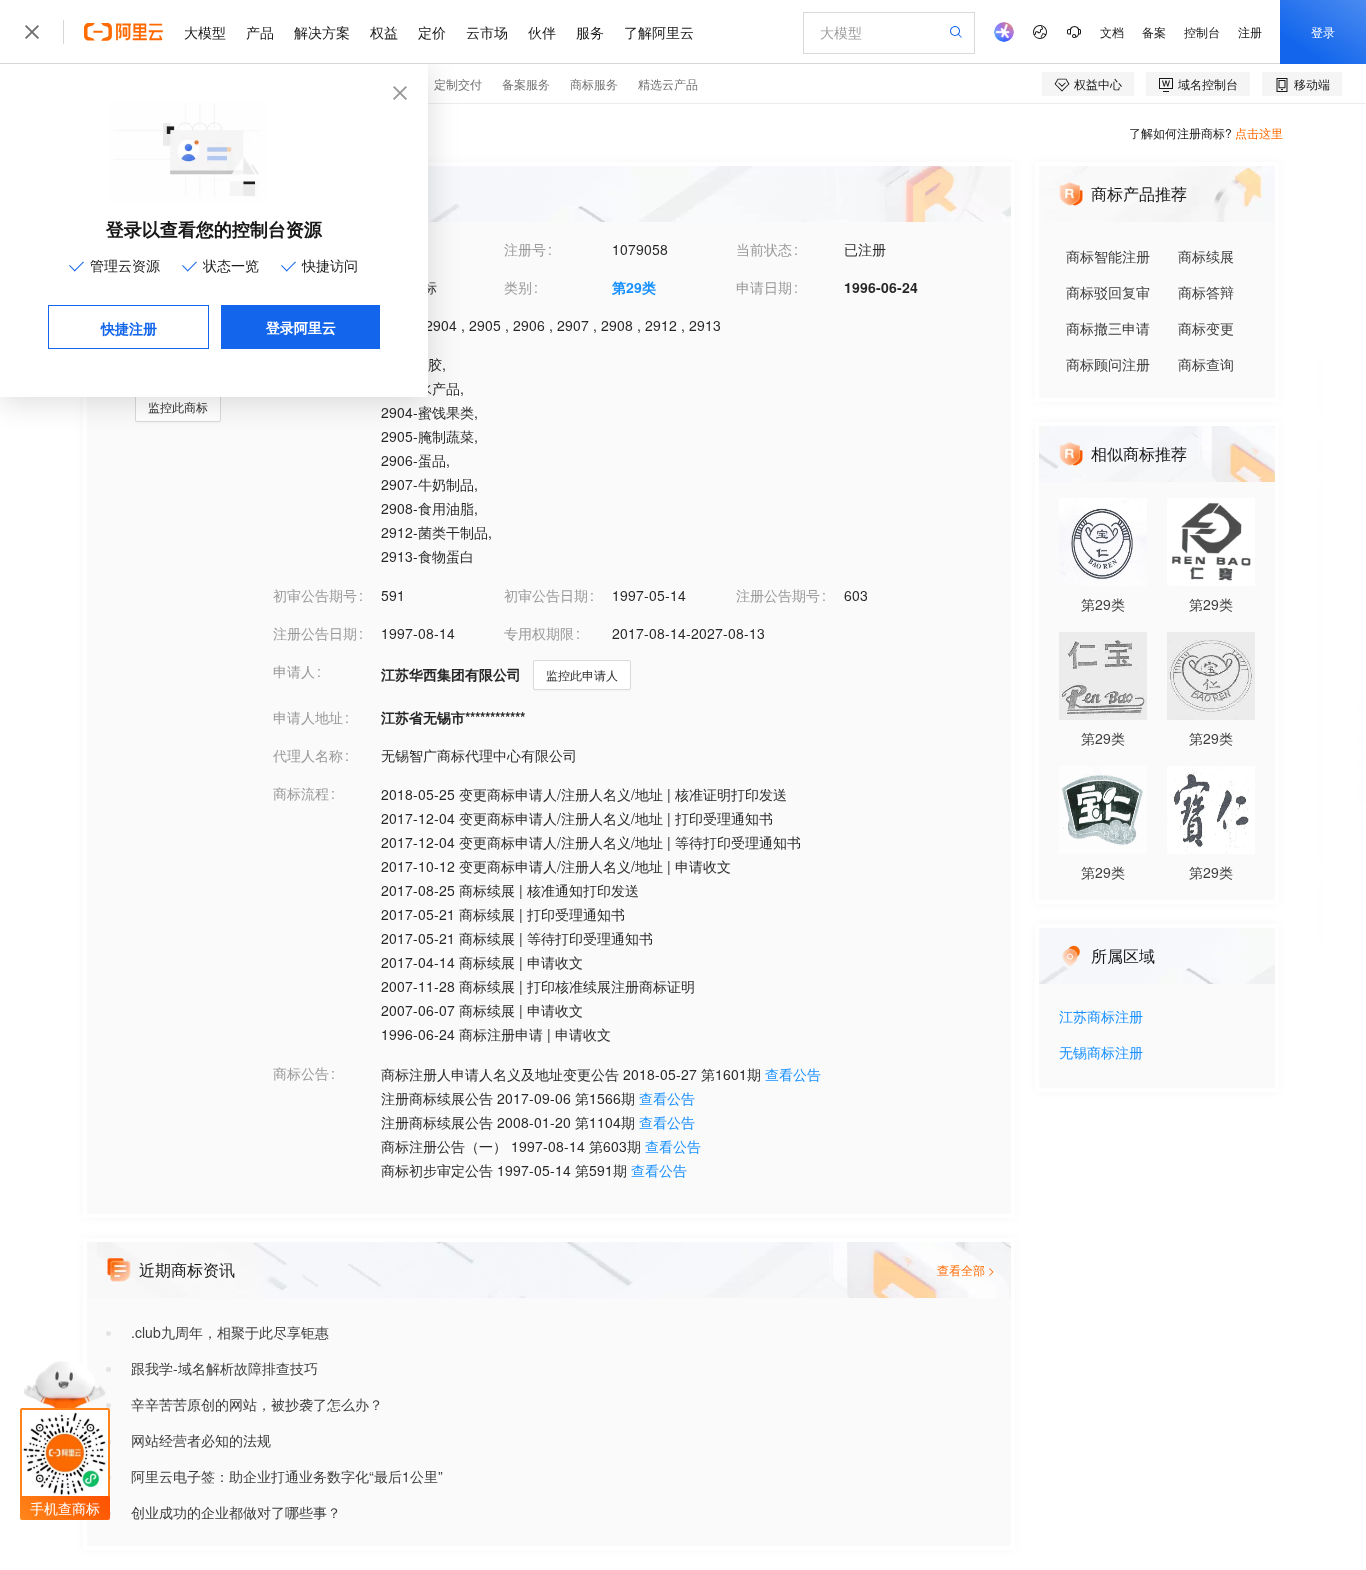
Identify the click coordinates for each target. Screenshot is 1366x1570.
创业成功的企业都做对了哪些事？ (236, 1512)
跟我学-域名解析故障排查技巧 (224, 1368)
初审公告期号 (315, 595)
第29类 (634, 287)
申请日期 (764, 287)
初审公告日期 (546, 595)
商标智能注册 (1108, 256)
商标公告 (301, 1073)
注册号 (525, 249)
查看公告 (793, 1074)
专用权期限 (539, 633)
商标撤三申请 (1108, 328)
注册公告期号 (778, 595)
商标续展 (1206, 256)
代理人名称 (308, 755)
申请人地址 (308, 717)
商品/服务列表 (317, 363)
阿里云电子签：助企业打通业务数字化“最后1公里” (287, 1476)
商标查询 (1206, 364)
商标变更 (1206, 328)
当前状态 (764, 249)
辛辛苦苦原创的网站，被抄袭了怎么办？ (257, 1404)
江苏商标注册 (1101, 1017)
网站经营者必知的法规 (201, 1440)
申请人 (294, 671)
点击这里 (1259, 132)
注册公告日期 (315, 633)
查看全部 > (966, 1269)
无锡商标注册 (1101, 1053)
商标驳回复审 (1108, 292)
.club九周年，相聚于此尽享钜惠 (230, 1332)
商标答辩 (1206, 292)
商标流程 (301, 793)
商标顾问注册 (1108, 364)
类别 (518, 287)
